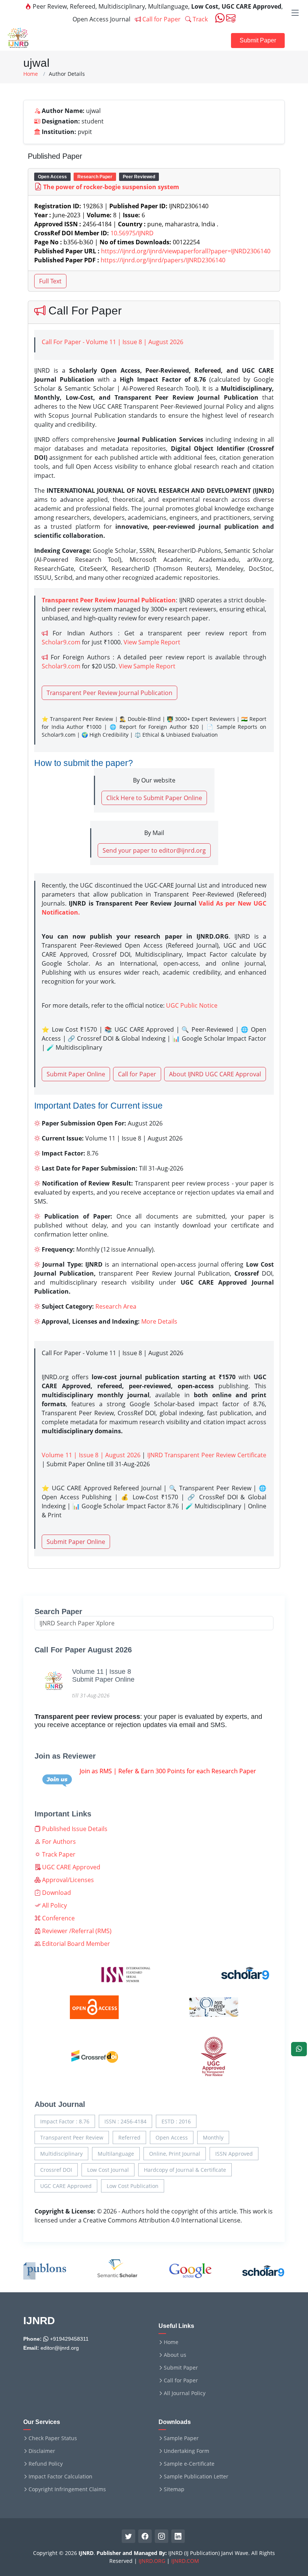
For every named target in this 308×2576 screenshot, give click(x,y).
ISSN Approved (234, 2154)
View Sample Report (152, 642)
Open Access (172, 2137)
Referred (129, 2137)
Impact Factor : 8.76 (65, 2121)
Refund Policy (46, 2464)
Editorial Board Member (75, 1944)
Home (31, 74)
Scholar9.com (61, 642)
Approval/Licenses (67, 1880)
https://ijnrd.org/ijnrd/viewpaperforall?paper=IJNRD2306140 (186, 251)
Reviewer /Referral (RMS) (76, 1931)
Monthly (213, 2137)
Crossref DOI (56, 2170)
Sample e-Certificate (189, 2464)
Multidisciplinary (61, 2154)
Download (56, 1893)
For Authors (58, 1842)
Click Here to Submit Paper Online (154, 798)
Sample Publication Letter (196, 2477)
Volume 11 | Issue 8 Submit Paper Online (103, 1676)
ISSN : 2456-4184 (125, 2121)
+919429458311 (69, 2339)
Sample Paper (181, 2438)
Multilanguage (116, 2154)
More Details (159, 1321)
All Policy (54, 1905)
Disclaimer (42, 2451)
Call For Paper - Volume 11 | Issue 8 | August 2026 (112, 342)
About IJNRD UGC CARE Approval (215, 1074)
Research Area (116, 1306)
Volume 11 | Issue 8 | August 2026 (91, 1455)
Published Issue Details (74, 1829)
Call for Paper (161, 19)
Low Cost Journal (108, 2170)
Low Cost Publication (133, 2186)
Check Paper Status (53, 2438)
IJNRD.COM (185, 2561)
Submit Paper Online (76, 1074)
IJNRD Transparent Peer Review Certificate (207, 1455)
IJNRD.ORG (152, 2561)
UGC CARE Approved (70, 1867)
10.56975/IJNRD (132, 233)
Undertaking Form (186, 2451)
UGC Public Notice (192, 1005)
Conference (58, 1918)
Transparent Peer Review (72, 2137)
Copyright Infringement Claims (67, 2489)
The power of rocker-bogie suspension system (111, 187)
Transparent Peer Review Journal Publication (109, 693)
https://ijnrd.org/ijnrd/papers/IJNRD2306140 (163, 260)
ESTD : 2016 (176, 2121)
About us (175, 2355)
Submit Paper (258, 40)
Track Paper (58, 1854)
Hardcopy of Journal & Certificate (185, 2170)
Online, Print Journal (175, 2154)
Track (199, 19)
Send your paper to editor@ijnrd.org (154, 850)
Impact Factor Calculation (60, 2477)
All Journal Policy (185, 2393)
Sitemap (174, 2489)
